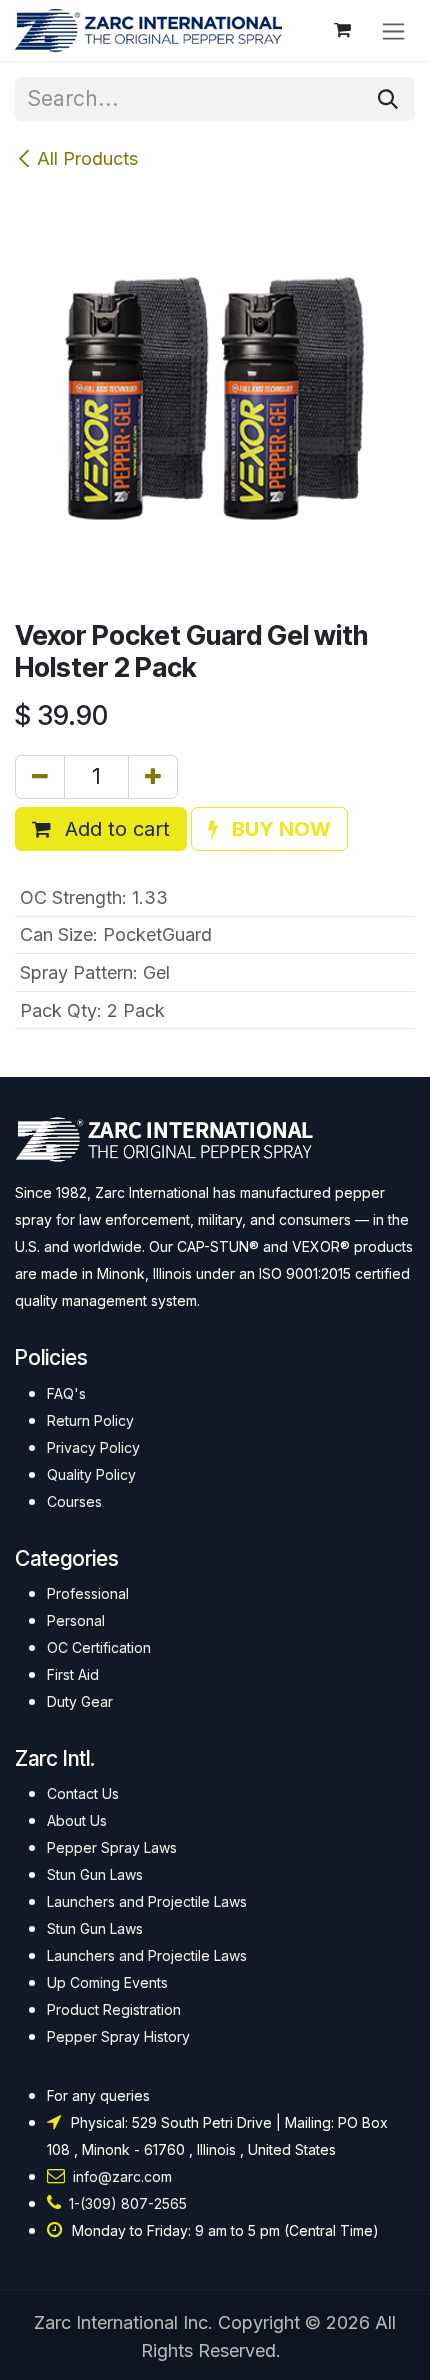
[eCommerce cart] (342, 30)
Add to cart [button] (114, 829)
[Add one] (153, 777)
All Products (87, 158)
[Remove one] (40, 777)
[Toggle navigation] (393, 30)
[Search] (388, 99)
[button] (269, 829)
